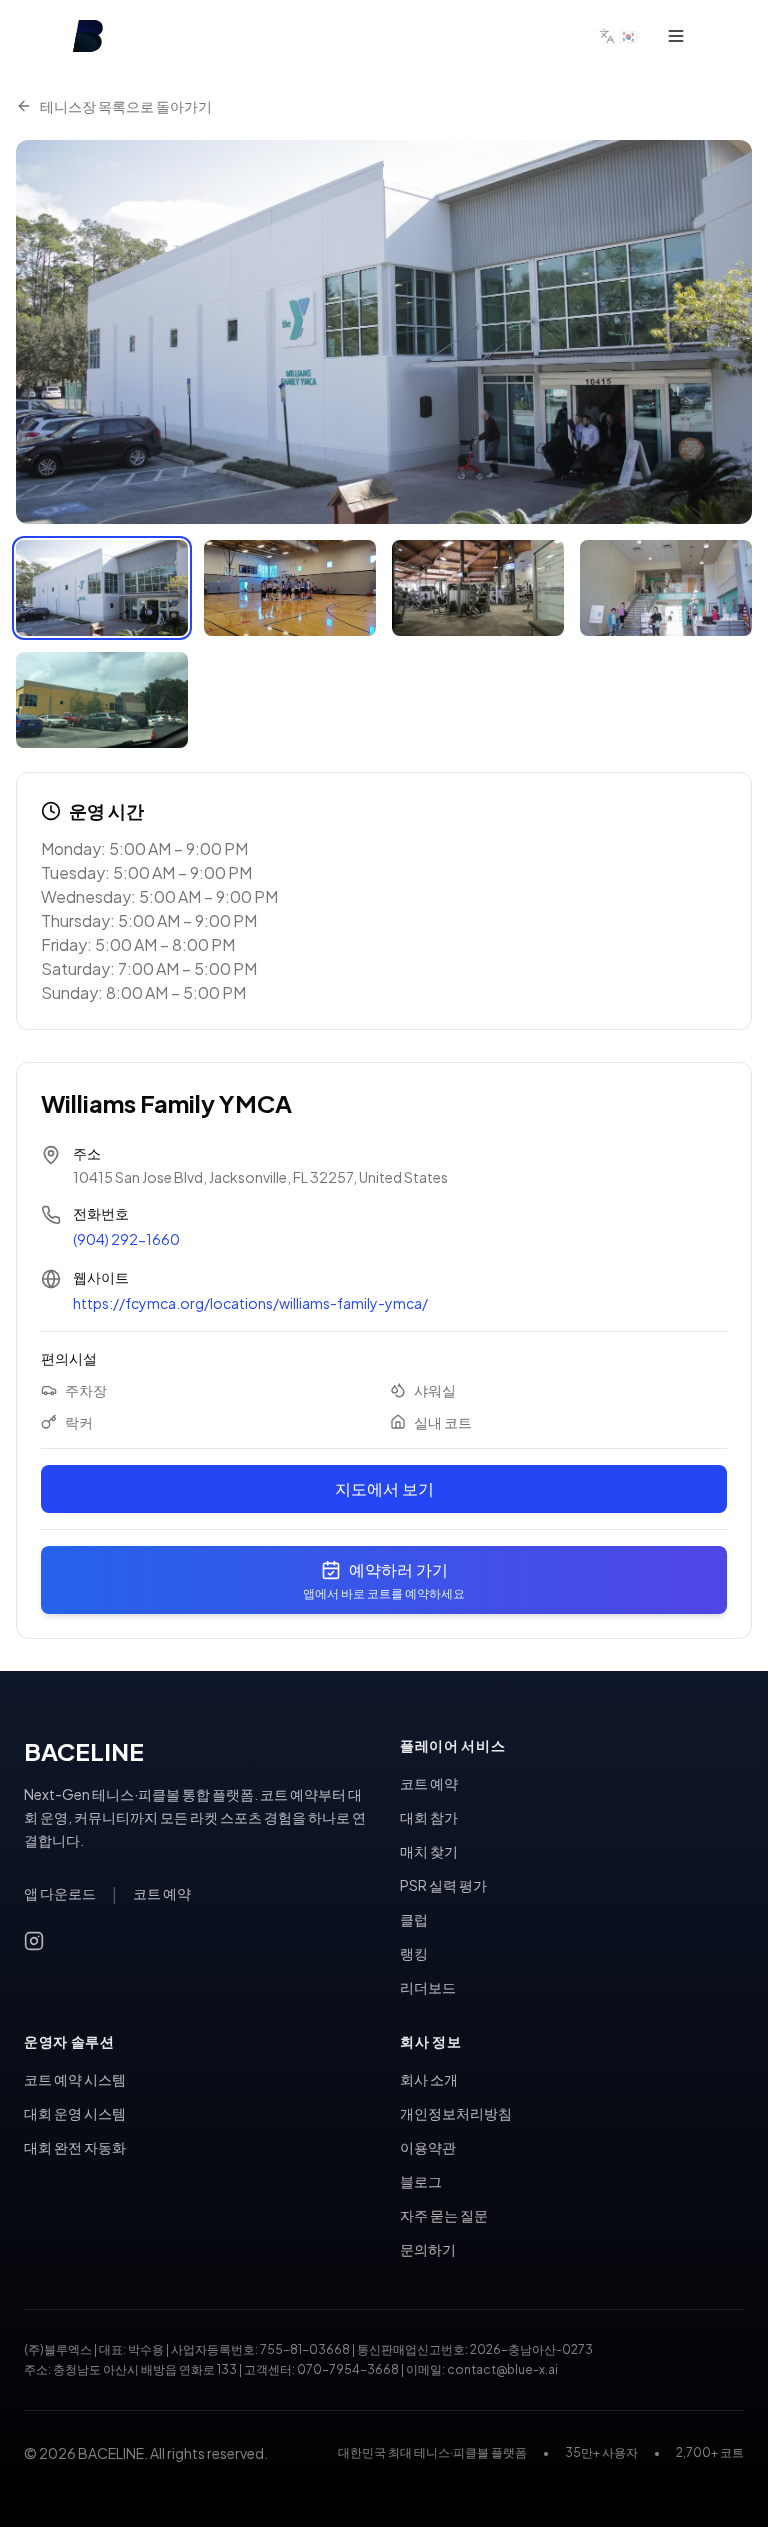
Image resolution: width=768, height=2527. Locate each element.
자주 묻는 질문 (444, 2215)
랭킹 (414, 1953)
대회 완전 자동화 (75, 2147)
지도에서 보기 (384, 1488)
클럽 (414, 1919)
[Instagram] (34, 1941)
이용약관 (428, 2147)
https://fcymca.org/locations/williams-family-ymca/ (250, 1303)
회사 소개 (429, 2079)
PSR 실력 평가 (443, 1885)
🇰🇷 (628, 35)
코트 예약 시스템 (75, 2079)
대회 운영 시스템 (75, 2113)
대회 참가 (429, 1817)
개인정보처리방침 (456, 2113)
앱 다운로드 (60, 1893)
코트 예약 (162, 1893)
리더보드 (428, 1987)
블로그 (421, 2181)
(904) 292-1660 (126, 1239)
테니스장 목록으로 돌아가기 (126, 106)
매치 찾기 (429, 1851)
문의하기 (428, 2249)
